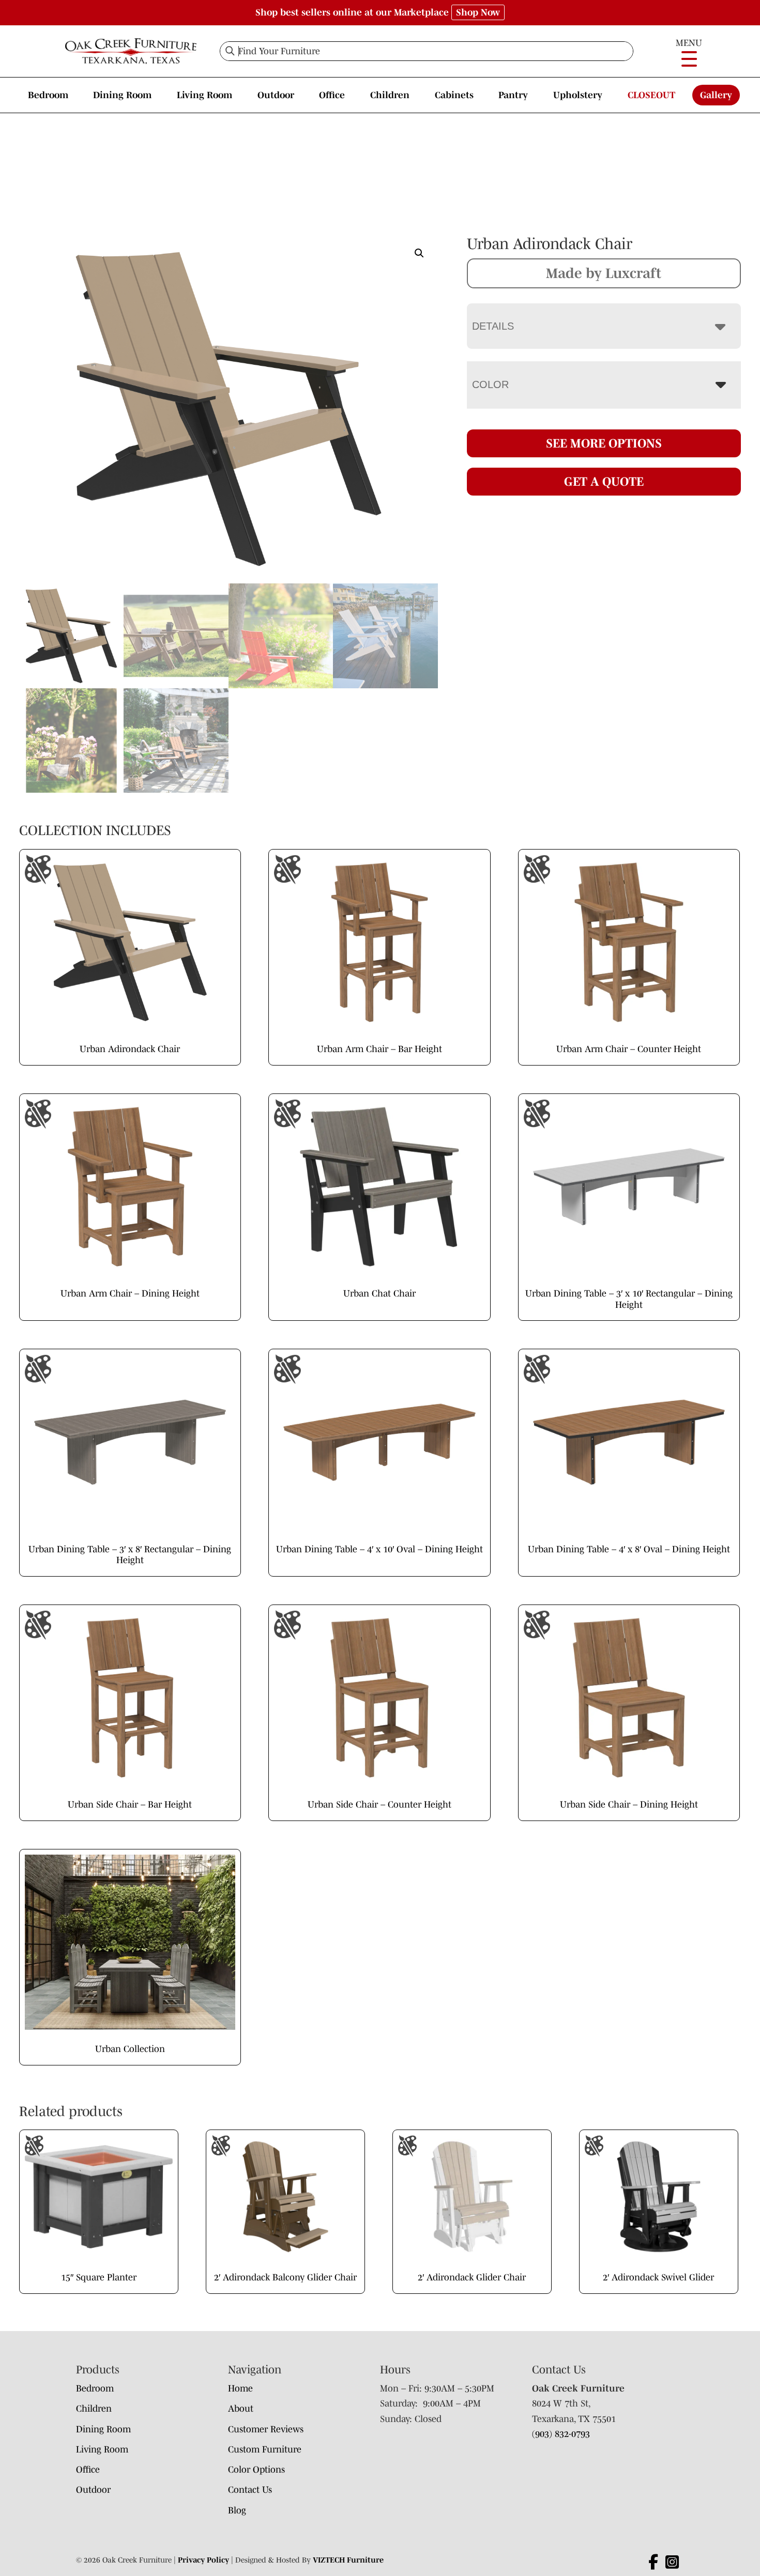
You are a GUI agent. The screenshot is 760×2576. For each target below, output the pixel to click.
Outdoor (276, 95)
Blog (237, 2510)
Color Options (256, 2470)
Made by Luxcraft (604, 273)
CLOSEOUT (651, 95)
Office (332, 95)
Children (390, 95)
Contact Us (250, 2490)
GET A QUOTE (604, 481)
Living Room (204, 95)
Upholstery (578, 95)
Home (240, 2388)
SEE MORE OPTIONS (604, 443)
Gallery (716, 95)
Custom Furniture (265, 2449)
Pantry (513, 95)
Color (490, 384)
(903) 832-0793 (561, 2434)
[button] (419, 253)
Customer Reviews (266, 2429)
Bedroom (48, 95)
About (241, 2409)
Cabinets (454, 95)
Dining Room (122, 95)
